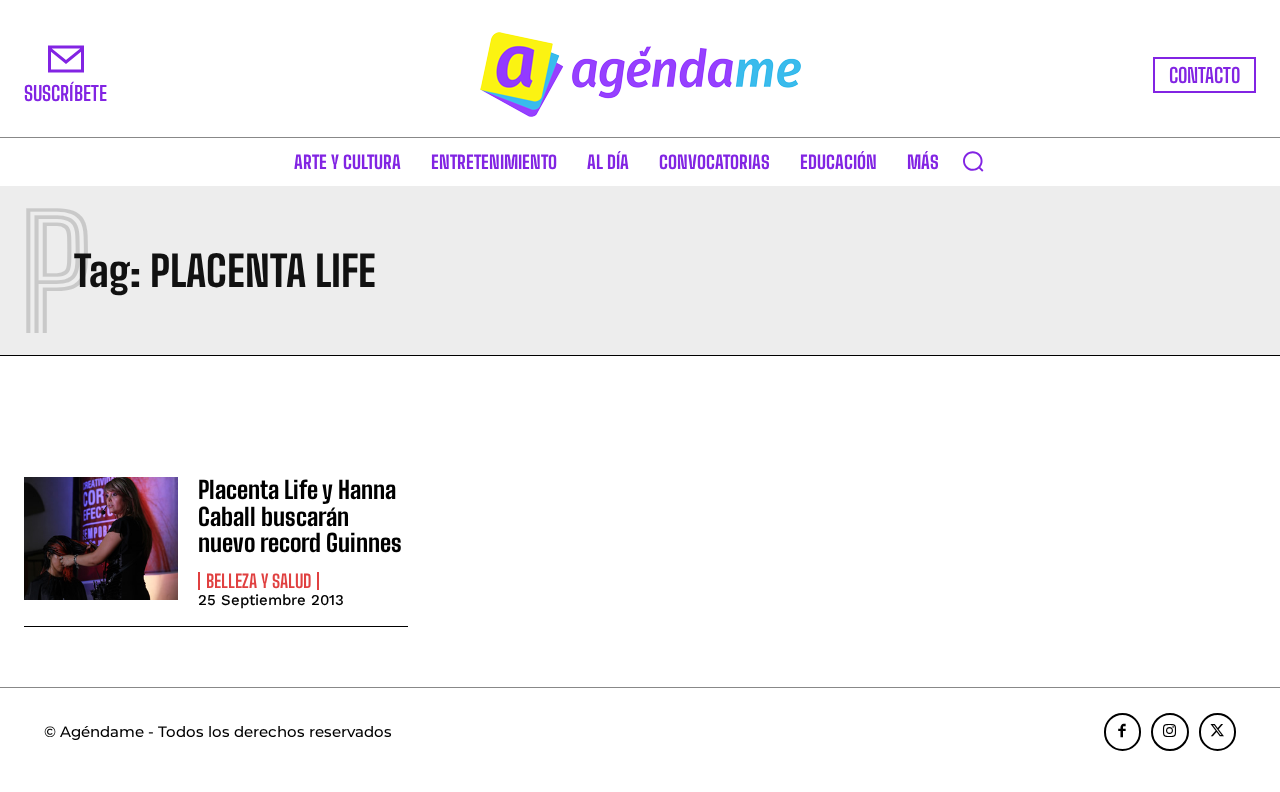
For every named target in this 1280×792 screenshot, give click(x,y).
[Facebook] (1123, 732)
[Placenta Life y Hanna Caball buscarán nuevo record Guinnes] (101, 538)
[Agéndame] (640, 74)
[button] (973, 161)
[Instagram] (1170, 732)
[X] (1218, 732)
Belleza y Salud (258, 581)
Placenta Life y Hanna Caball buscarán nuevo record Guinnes (300, 516)
